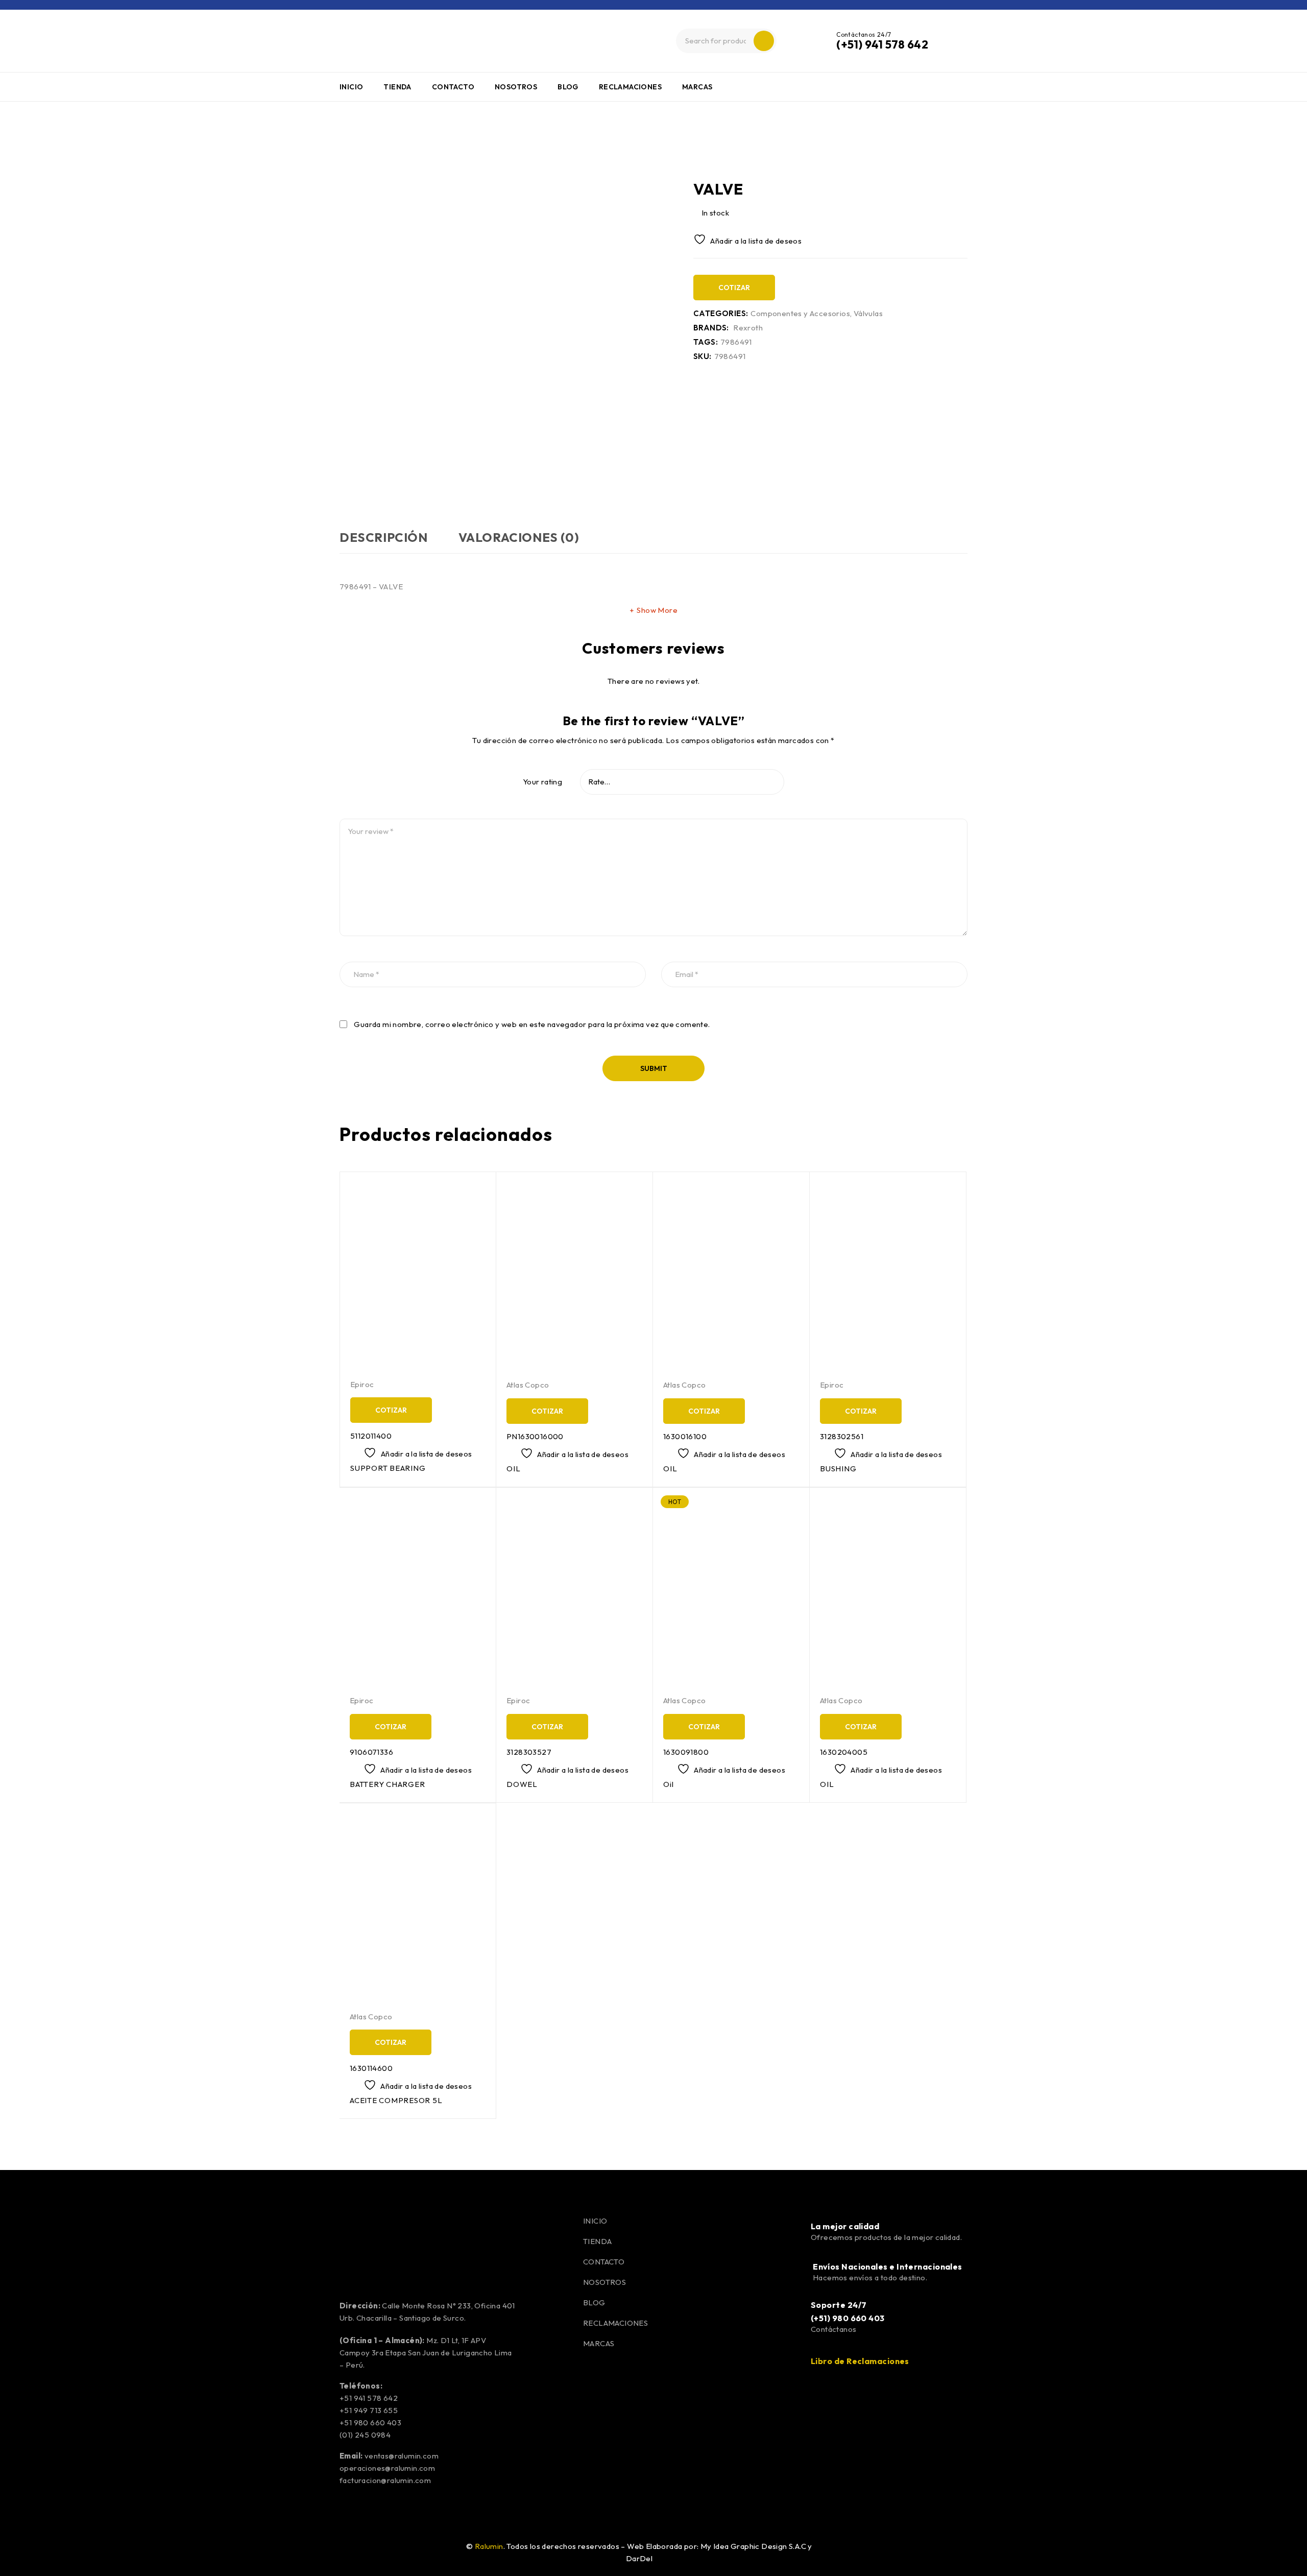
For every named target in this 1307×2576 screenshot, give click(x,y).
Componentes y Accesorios (33, 145)
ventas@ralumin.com (402, 2456)
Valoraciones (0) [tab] (519, 537)
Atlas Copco (528, 1385)
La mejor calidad (845, 2226)
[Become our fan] (352, 2550)
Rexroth (748, 328)
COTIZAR (734, 288)
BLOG (594, 2303)
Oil (668, 1784)
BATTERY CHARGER (387, 1784)
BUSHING (838, 1469)
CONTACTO (604, 2262)
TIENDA (597, 2241)
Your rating (542, 782)
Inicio (17, 129)
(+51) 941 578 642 (882, 44)
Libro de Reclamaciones (860, 2361)
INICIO (595, 2221)
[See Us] (403, 2550)
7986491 (736, 342)
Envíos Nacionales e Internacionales (888, 2267)
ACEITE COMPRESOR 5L (396, 2100)
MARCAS (599, 2343)
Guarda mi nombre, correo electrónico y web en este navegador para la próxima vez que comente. (532, 1024)
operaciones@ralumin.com (387, 2468)
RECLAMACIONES (615, 2323)
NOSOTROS (604, 2282)
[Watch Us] (378, 2550)
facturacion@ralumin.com (385, 2480)
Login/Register (957, 41)
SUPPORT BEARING (388, 1468)
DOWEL (522, 1784)
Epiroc (362, 1384)
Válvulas (868, 314)
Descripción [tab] (384, 537)
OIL (513, 1469)
